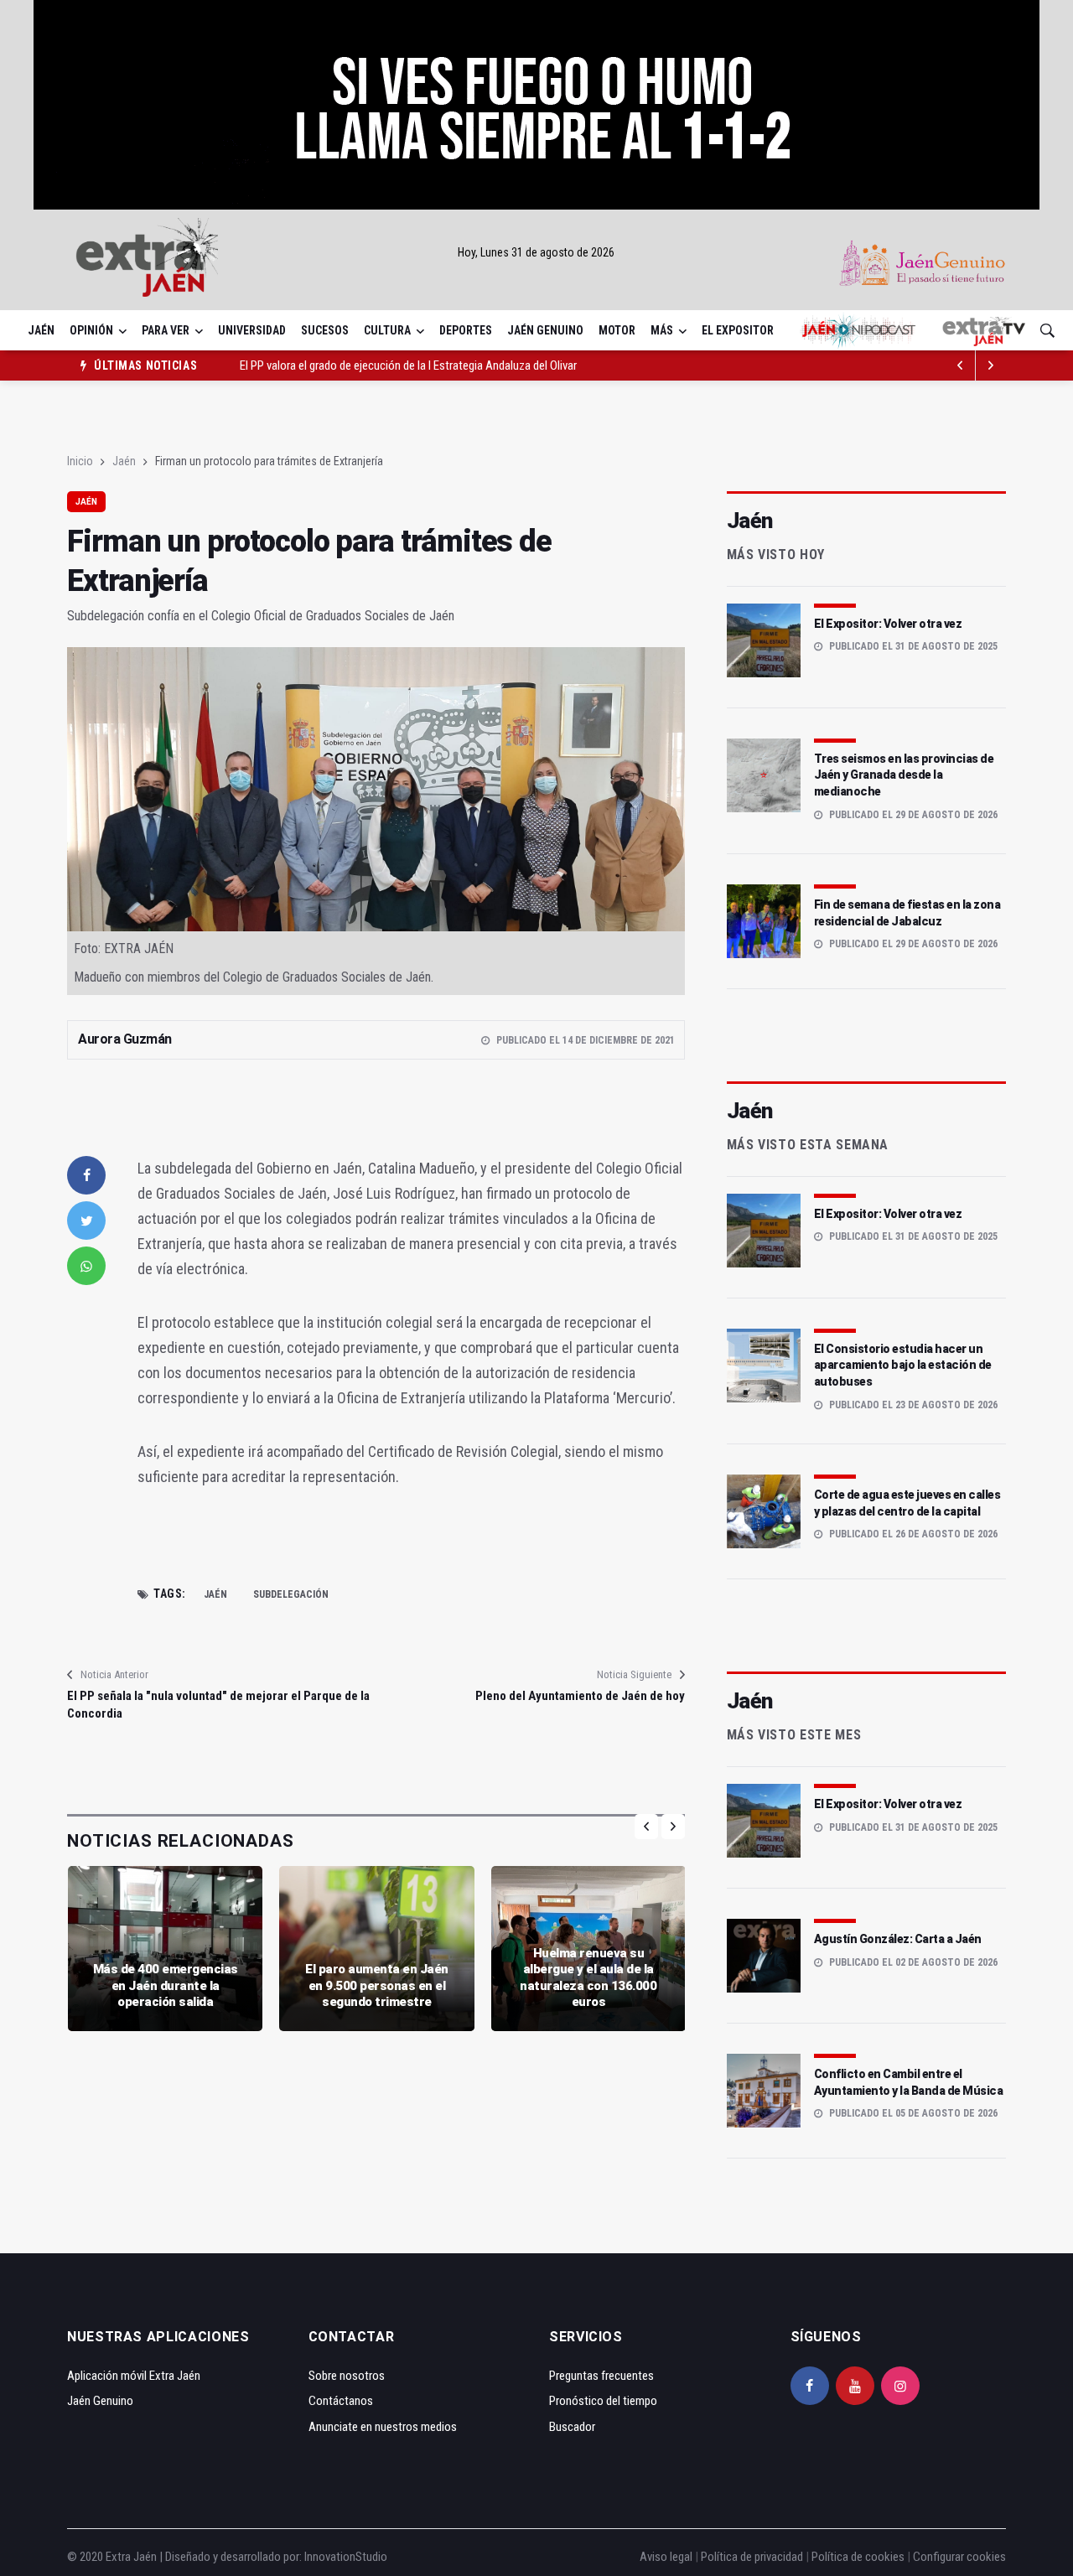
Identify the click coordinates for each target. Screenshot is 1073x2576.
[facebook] (86, 1175)
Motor (617, 330)
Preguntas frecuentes (601, 2376)
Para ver (166, 330)
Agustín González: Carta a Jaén (898, 1939)
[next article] (961, 365)
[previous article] (991, 365)
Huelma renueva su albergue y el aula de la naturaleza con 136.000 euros (588, 1978)
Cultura (387, 330)
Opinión (91, 330)
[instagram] (900, 2386)
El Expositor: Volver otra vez (888, 624)
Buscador (572, 2427)
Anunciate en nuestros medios (383, 2427)
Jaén (41, 330)
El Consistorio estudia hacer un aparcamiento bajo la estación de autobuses (903, 1365)
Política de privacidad (752, 2557)
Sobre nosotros (347, 2376)
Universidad (252, 330)
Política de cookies (858, 2557)
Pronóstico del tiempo (603, 2401)
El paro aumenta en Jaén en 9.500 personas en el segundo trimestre (377, 1985)
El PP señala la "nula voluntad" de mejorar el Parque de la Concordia (218, 1705)
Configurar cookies (959, 2557)
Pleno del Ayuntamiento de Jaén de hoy (580, 1696)
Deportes (466, 330)
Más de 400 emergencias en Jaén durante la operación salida (166, 1985)
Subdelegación (291, 1594)
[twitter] (86, 1221)
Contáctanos (341, 2401)
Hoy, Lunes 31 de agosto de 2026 (536, 252)
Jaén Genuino (545, 330)
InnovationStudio (346, 2557)
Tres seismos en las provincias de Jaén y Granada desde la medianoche (904, 775)
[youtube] (855, 2386)
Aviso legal (666, 2557)
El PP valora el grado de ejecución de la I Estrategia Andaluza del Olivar (408, 365)
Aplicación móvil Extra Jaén (134, 2376)
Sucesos (325, 330)
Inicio (80, 461)
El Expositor (738, 330)
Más (662, 330)
